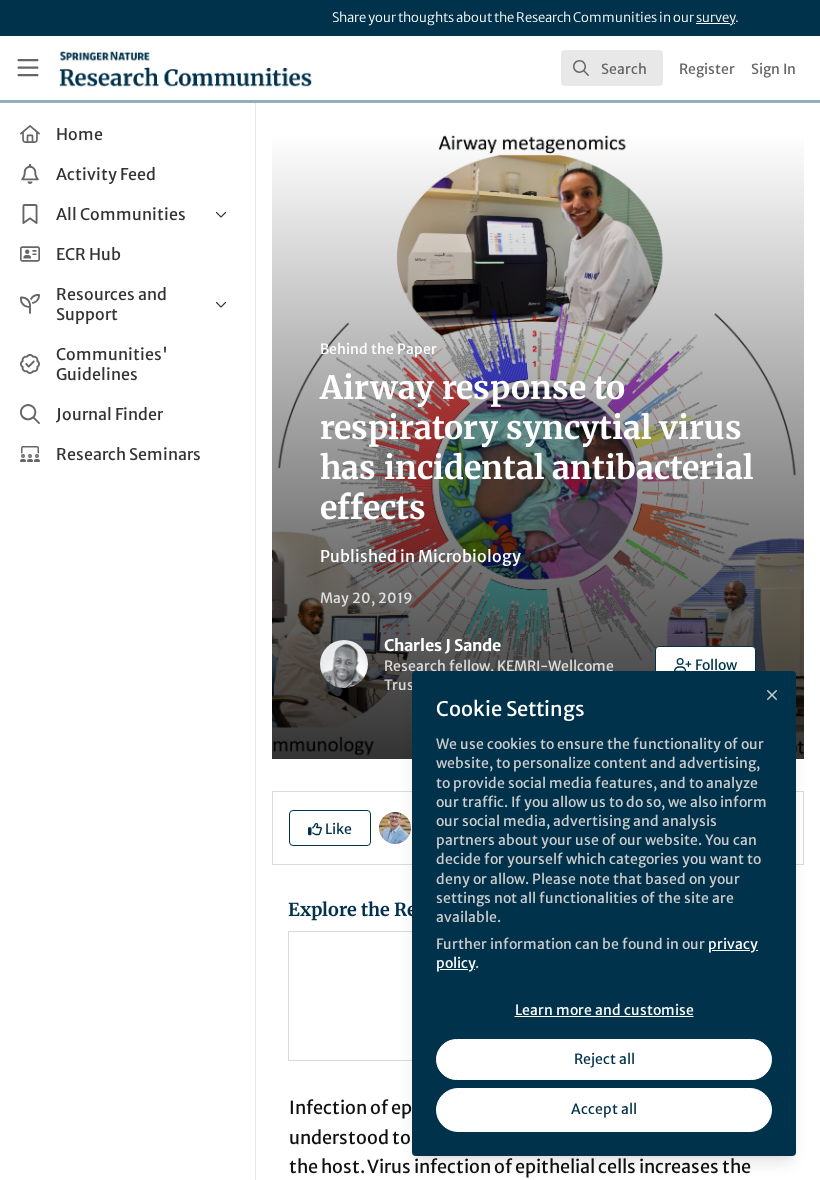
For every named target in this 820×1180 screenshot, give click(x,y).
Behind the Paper (378, 349)
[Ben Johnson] (395, 827)
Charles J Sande (442, 645)
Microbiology (469, 556)
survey (715, 17)
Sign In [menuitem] (773, 69)
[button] (706, 664)
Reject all (604, 1059)
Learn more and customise (604, 1010)
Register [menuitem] (707, 69)
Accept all (604, 1109)
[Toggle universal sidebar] (28, 68)
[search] (612, 68)
